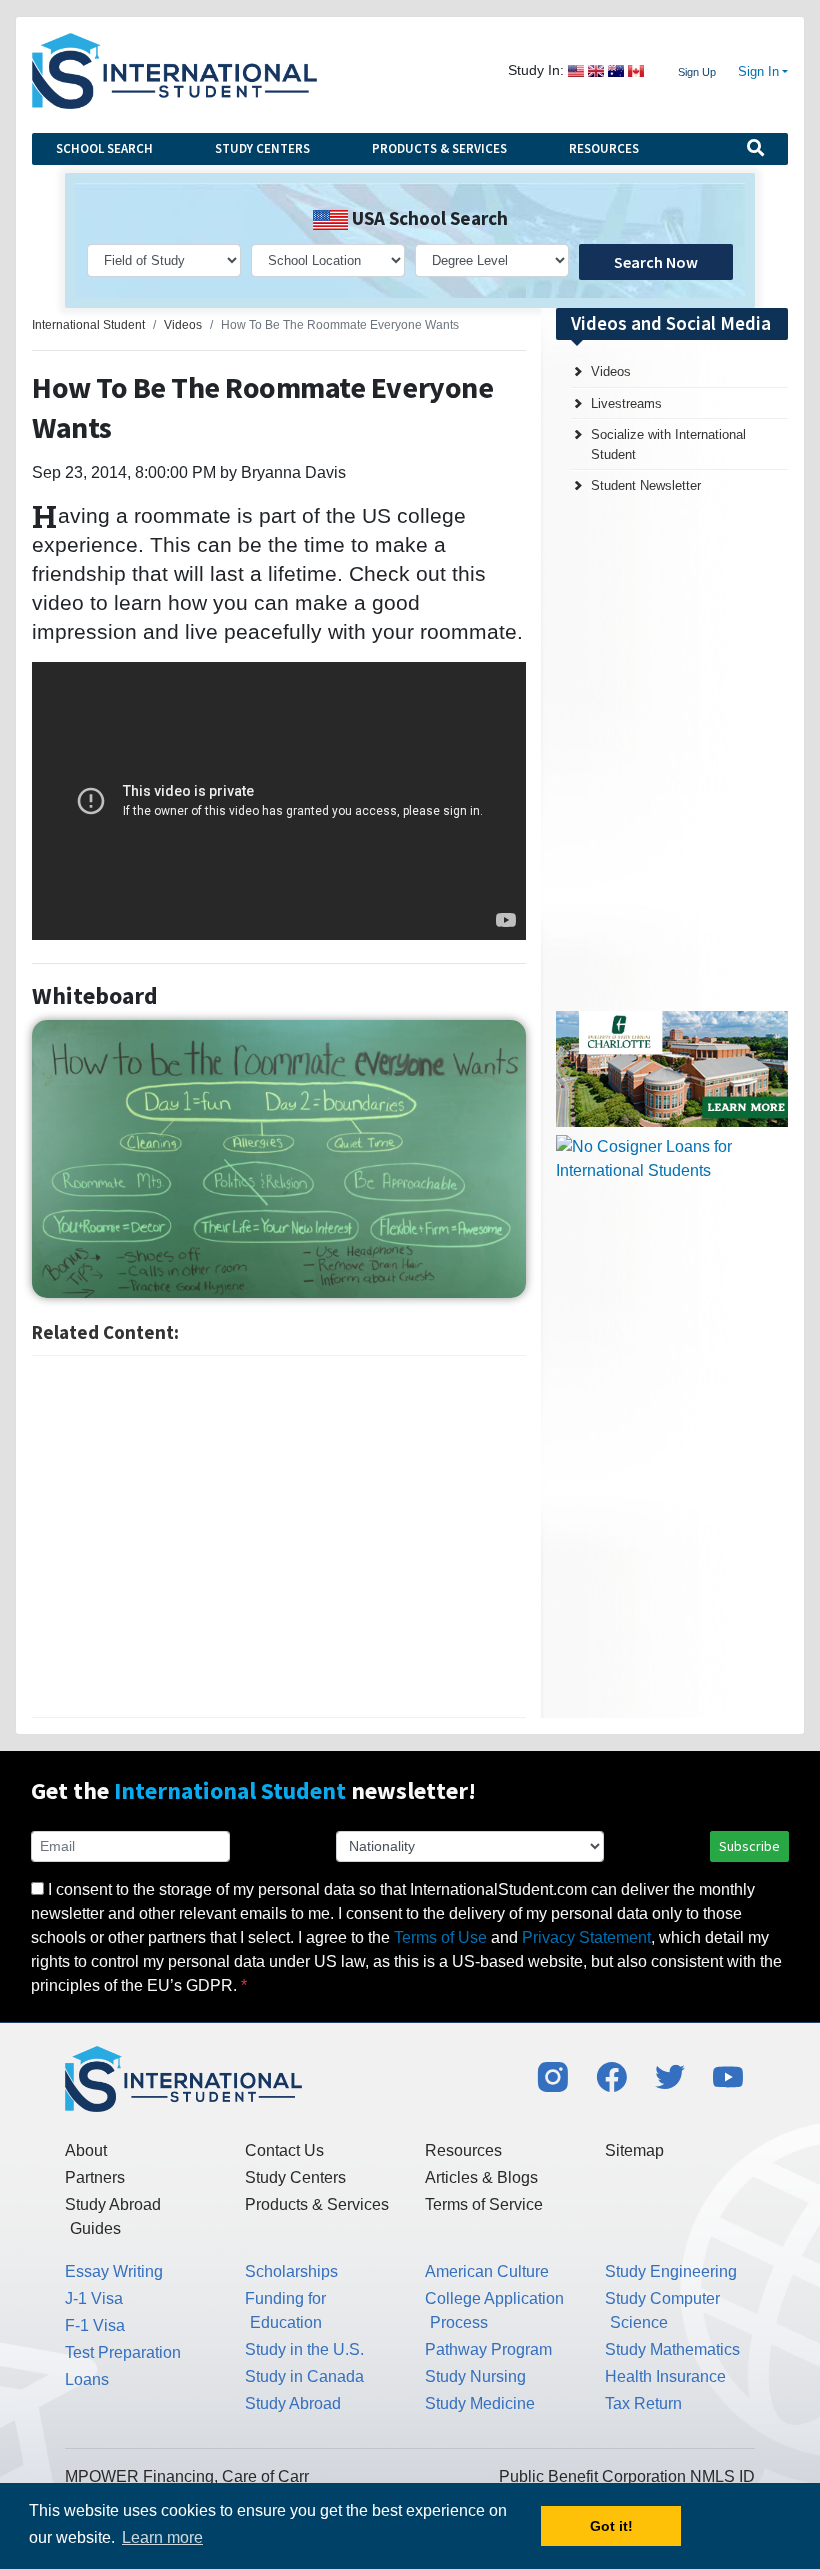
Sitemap (634, 2150)
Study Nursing (475, 2376)
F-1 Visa (95, 2325)
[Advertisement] (279, 1536)
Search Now (656, 262)
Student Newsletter (646, 485)
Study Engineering (671, 2271)
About (86, 2150)
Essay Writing (114, 2271)
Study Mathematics (672, 2349)
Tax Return (643, 2403)
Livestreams (626, 403)
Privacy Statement (586, 1937)
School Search (104, 148)
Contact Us (284, 2150)
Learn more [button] (162, 2537)
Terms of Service (484, 2204)
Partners (95, 2177)
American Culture (487, 2271)
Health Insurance (665, 2376)
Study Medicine (480, 2403)
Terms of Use (440, 1937)
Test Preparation (123, 2352)
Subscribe (749, 1846)
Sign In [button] (758, 72)
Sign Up (697, 72)
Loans (87, 2379)
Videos (611, 371)
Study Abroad (293, 2403)
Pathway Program (488, 2349)
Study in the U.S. (304, 2349)
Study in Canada (304, 2376)
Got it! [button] (611, 2526)
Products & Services (439, 148)
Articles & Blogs (481, 2177)
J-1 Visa (94, 2298)
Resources (604, 148)
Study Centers (262, 148)
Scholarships (291, 2271)
